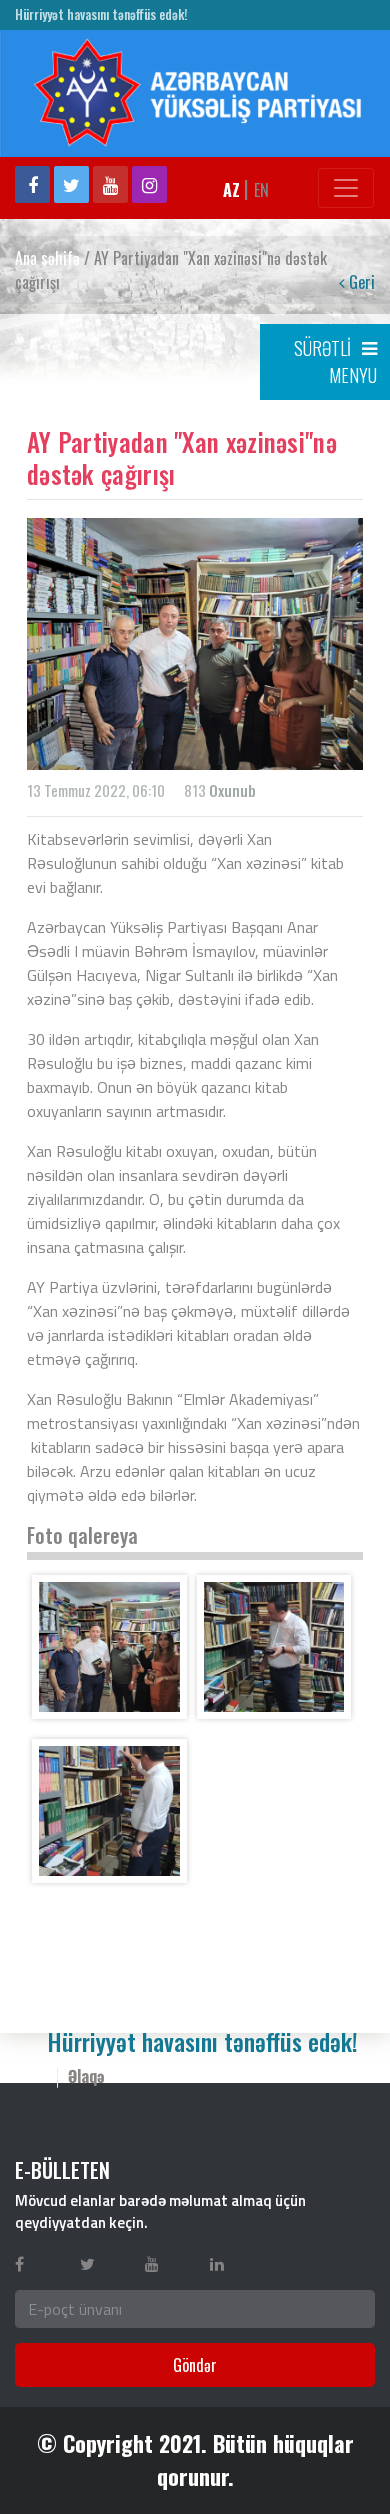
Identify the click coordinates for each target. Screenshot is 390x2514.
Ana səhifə (47, 258)
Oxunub (232, 790)
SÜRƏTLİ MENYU (335, 361)
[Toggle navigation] (346, 188)
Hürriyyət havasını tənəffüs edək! (101, 14)
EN (261, 190)
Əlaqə (86, 2075)
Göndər (195, 2365)
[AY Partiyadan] (109, 1647)
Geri (360, 282)
